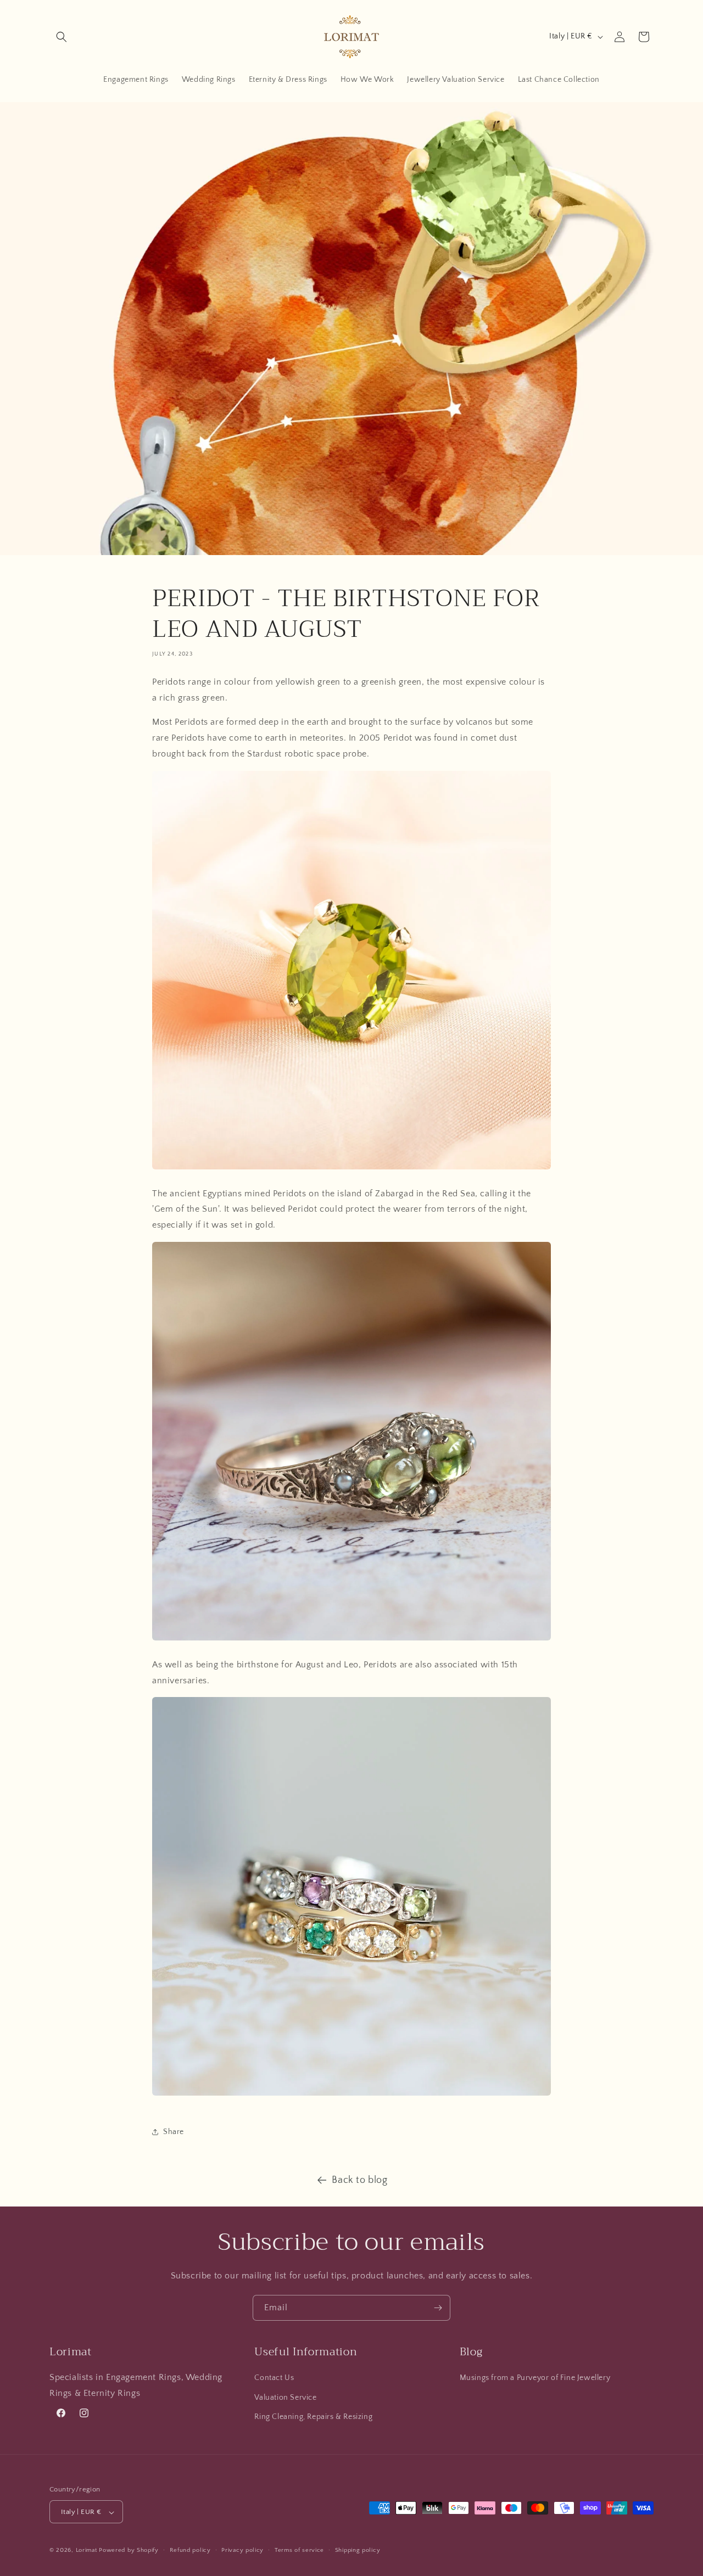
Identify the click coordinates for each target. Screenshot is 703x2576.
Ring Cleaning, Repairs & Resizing (313, 2417)
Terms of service (299, 2550)
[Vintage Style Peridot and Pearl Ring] (351, 1640)
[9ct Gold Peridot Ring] (351, 1169)
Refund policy (190, 2550)
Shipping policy (358, 2550)
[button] (62, 37)
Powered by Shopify (129, 2551)
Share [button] (174, 2131)
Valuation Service (285, 2398)
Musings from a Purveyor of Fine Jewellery (535, 2378)
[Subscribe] (438, 2308)
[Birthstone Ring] (351, 2095)
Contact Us (274, 2378)
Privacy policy (242, 2550)
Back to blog (359, 2180)
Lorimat (87, 2551)
